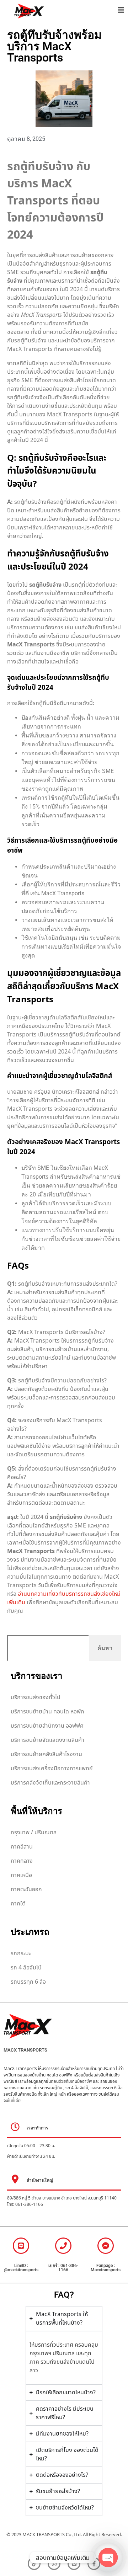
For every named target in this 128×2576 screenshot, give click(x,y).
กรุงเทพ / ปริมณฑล (34, 1833)
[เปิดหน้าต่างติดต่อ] (121, 10)
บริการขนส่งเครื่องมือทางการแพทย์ (52, 1769)
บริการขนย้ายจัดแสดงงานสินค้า (47, 1740)
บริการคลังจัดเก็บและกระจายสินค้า (50, 1783)
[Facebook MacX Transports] (106, 2246)
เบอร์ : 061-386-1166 (63, 2268)
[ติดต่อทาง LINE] (21, 2246)
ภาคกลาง (22, 1861)
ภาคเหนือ (21, 1875)
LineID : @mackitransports (21, 2268)
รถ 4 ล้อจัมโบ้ (26, 1968)
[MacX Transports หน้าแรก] (57, 11)
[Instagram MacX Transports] (54, 2564)
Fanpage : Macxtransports (106, 2268)
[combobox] (48, 1648)
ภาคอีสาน (22, 1847)
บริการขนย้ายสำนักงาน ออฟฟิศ (47, 1726)
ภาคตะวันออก (26, 1889)
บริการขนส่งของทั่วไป (36, 1697)
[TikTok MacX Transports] (34, 2564)
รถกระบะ (21, 1953)
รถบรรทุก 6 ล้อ (28, 1982)
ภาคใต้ (18, 1904)
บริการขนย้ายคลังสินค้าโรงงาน (46, 1754)
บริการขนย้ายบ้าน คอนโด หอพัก (47, 1712)
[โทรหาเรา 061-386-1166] (63, 2246)
